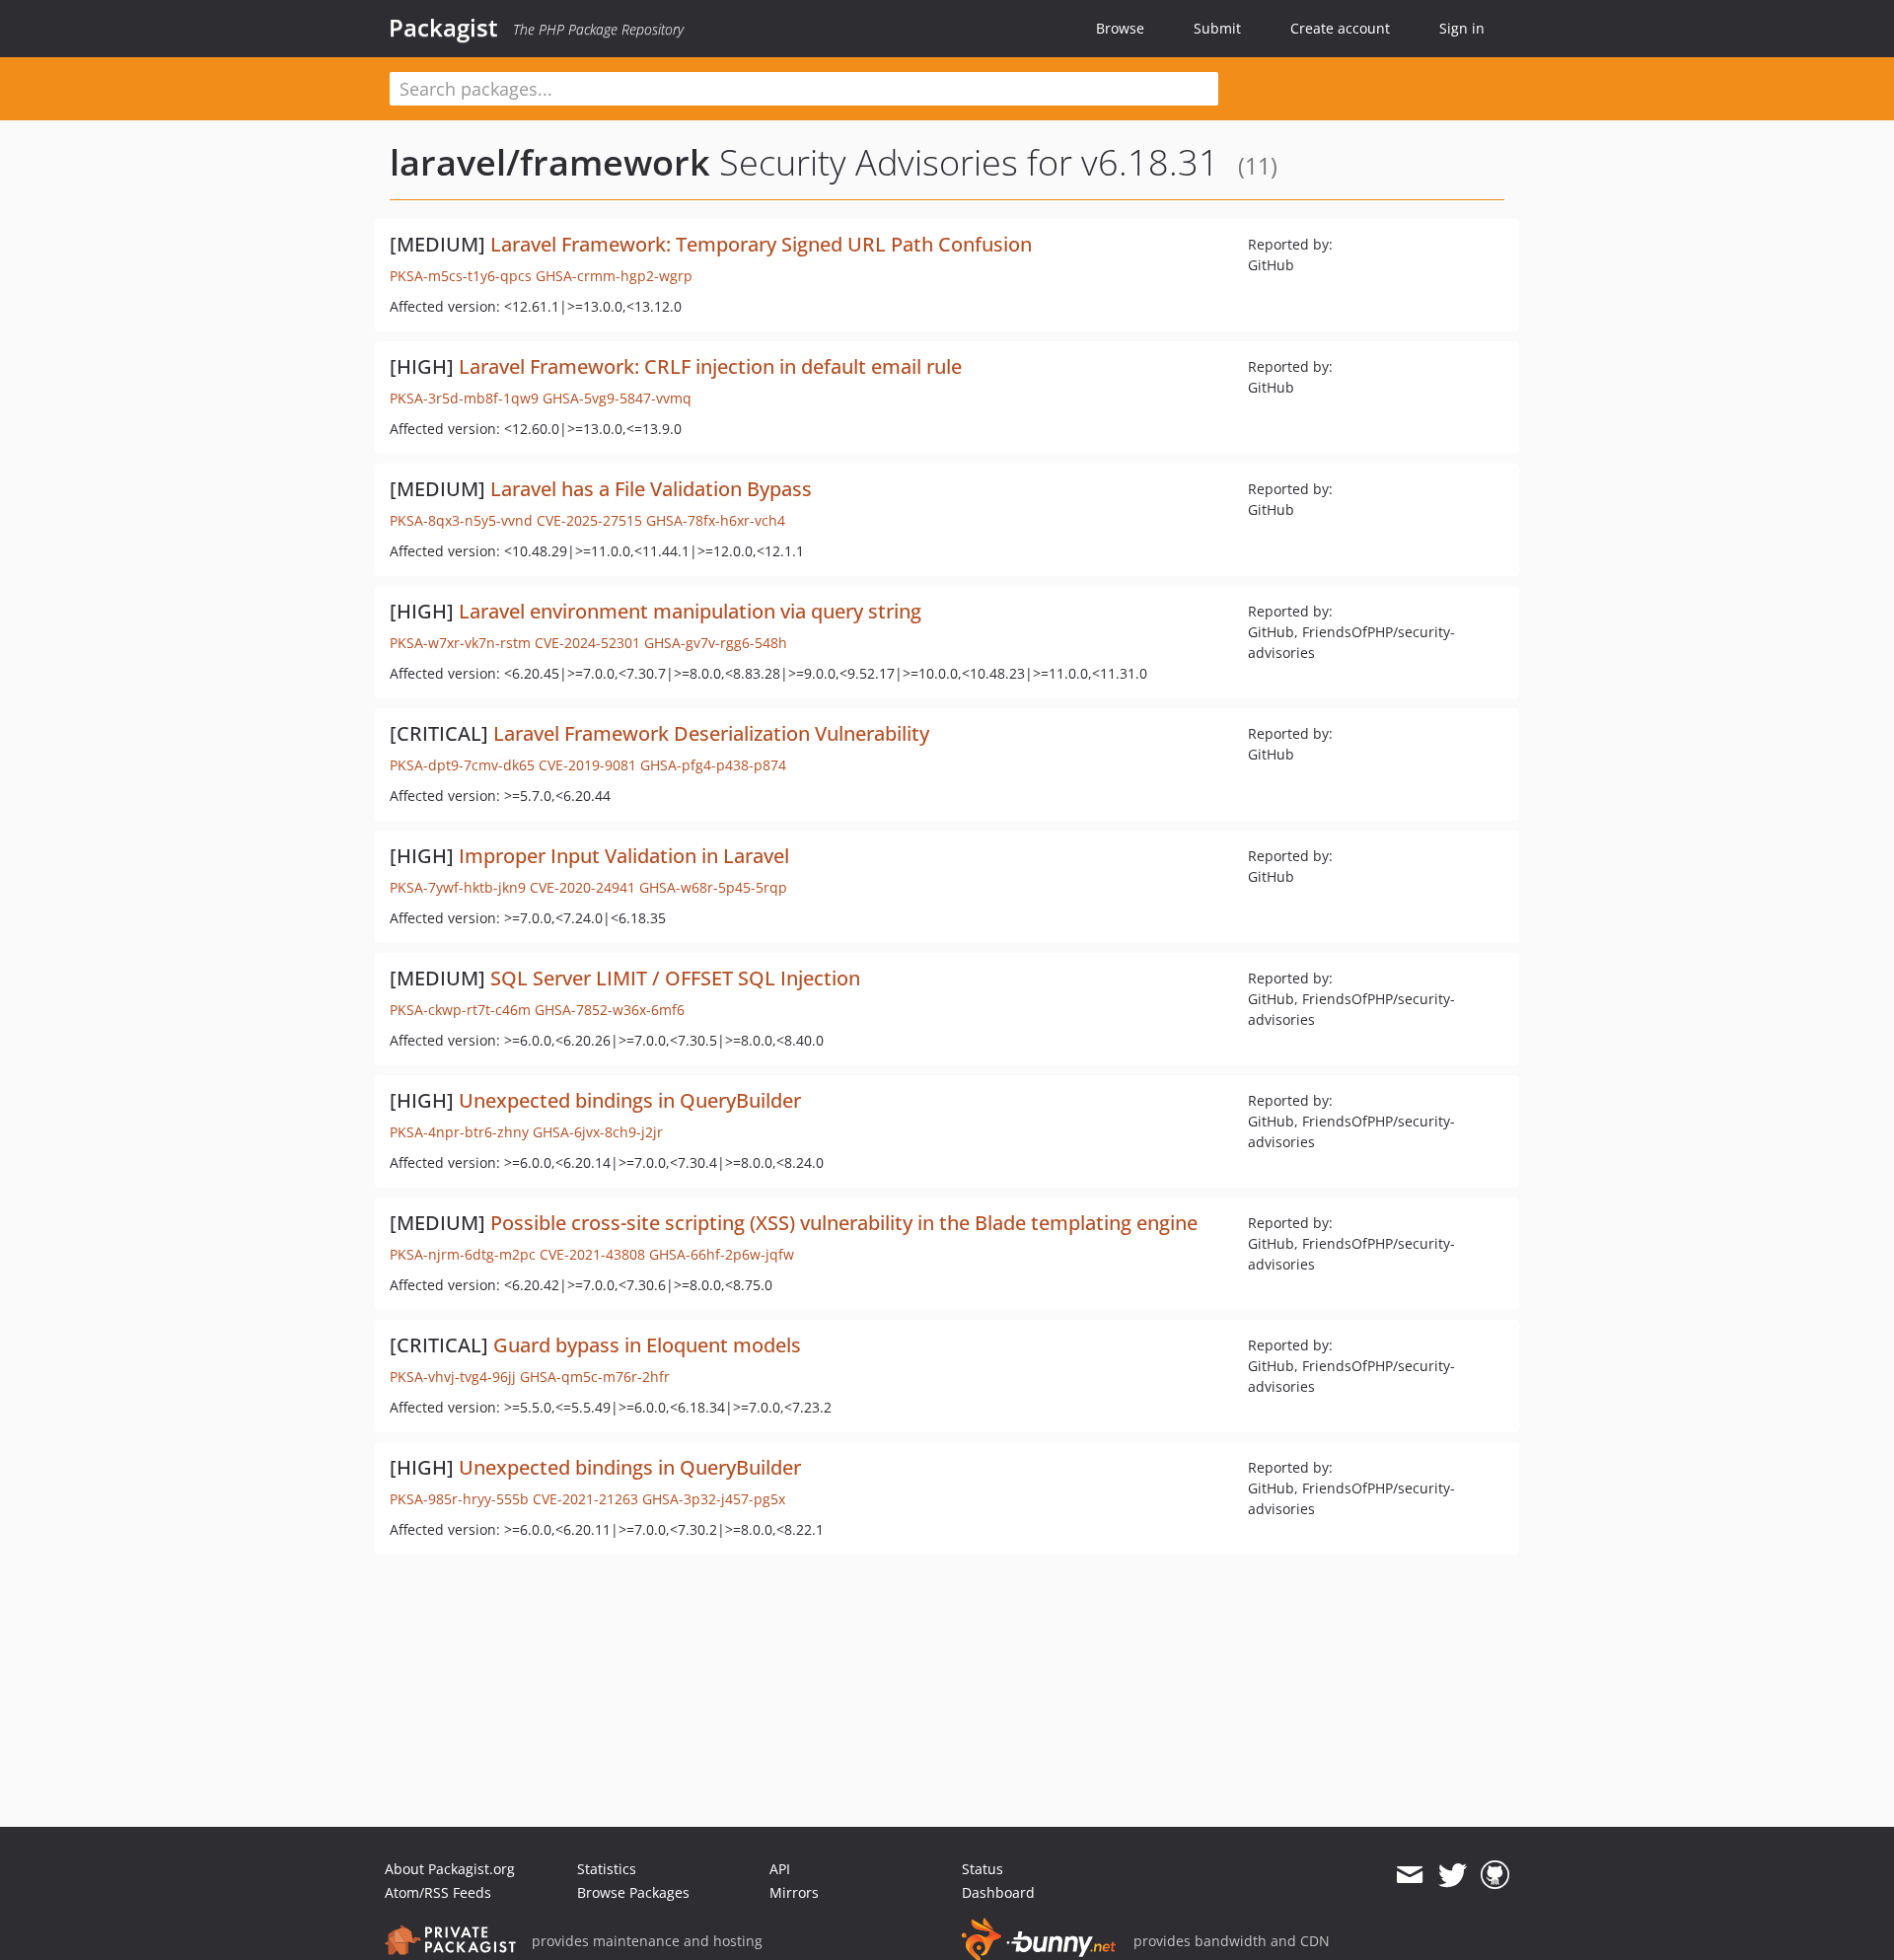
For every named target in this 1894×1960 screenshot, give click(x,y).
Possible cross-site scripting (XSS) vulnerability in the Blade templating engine (844, 1223)
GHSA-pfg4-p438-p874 (713, 765)
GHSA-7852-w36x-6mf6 (610, 1010)
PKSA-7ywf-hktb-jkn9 (458, 887)
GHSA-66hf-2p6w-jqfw (722, 1254)
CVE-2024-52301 (587, 643)
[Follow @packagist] (1453, 1875)
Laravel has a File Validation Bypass (651, 489)
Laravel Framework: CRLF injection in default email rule (710, 366)
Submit (1217, 28)
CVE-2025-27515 (589, 520)
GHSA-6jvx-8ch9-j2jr (598, 1132)
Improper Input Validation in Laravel (624, 856)
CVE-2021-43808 (592, 1254)
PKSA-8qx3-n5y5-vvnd (461, 520)
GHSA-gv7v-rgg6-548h (716, 643)
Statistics (607, 1869)
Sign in (1462, 28)
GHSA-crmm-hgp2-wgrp (614, 276)
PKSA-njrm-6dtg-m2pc (463, 1254)
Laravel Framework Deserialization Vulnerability (711, 733)
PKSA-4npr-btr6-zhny (459, 1132)
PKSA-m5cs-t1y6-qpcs (461, 276)
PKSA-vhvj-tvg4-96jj (453, 1377)
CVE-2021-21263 (585, 1499)
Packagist (443, 28)
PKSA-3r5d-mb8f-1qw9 (464, 398)
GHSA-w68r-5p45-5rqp (713, 887)
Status (983, 1869)
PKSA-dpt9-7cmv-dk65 (462, 765)
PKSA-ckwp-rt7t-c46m (460, 1010)
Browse (1120, 28)
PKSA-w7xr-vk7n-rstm (460, 643)
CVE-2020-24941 (583, 887)
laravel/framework (550, 162)
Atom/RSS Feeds (438, 1892)
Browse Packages (633, 1892)
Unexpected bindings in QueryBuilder (630, 1100)
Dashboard (998, 1892)
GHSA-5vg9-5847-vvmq (617, 398)
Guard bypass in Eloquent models (647, 1345)
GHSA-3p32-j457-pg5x (714, 1499)
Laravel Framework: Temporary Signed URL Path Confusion (761, 244)
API (780, 1869)
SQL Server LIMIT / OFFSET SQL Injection (675, 978)
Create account (1340, 28)
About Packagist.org (450, 1869)
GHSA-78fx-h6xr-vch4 (716, 520)
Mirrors (794, 1892)
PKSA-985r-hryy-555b (459, 1499)
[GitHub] (1495, 1875)
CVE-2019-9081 (587, 765)
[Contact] (1409, 1875)
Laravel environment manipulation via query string (690, 611)
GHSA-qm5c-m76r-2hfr (595, 1377)
